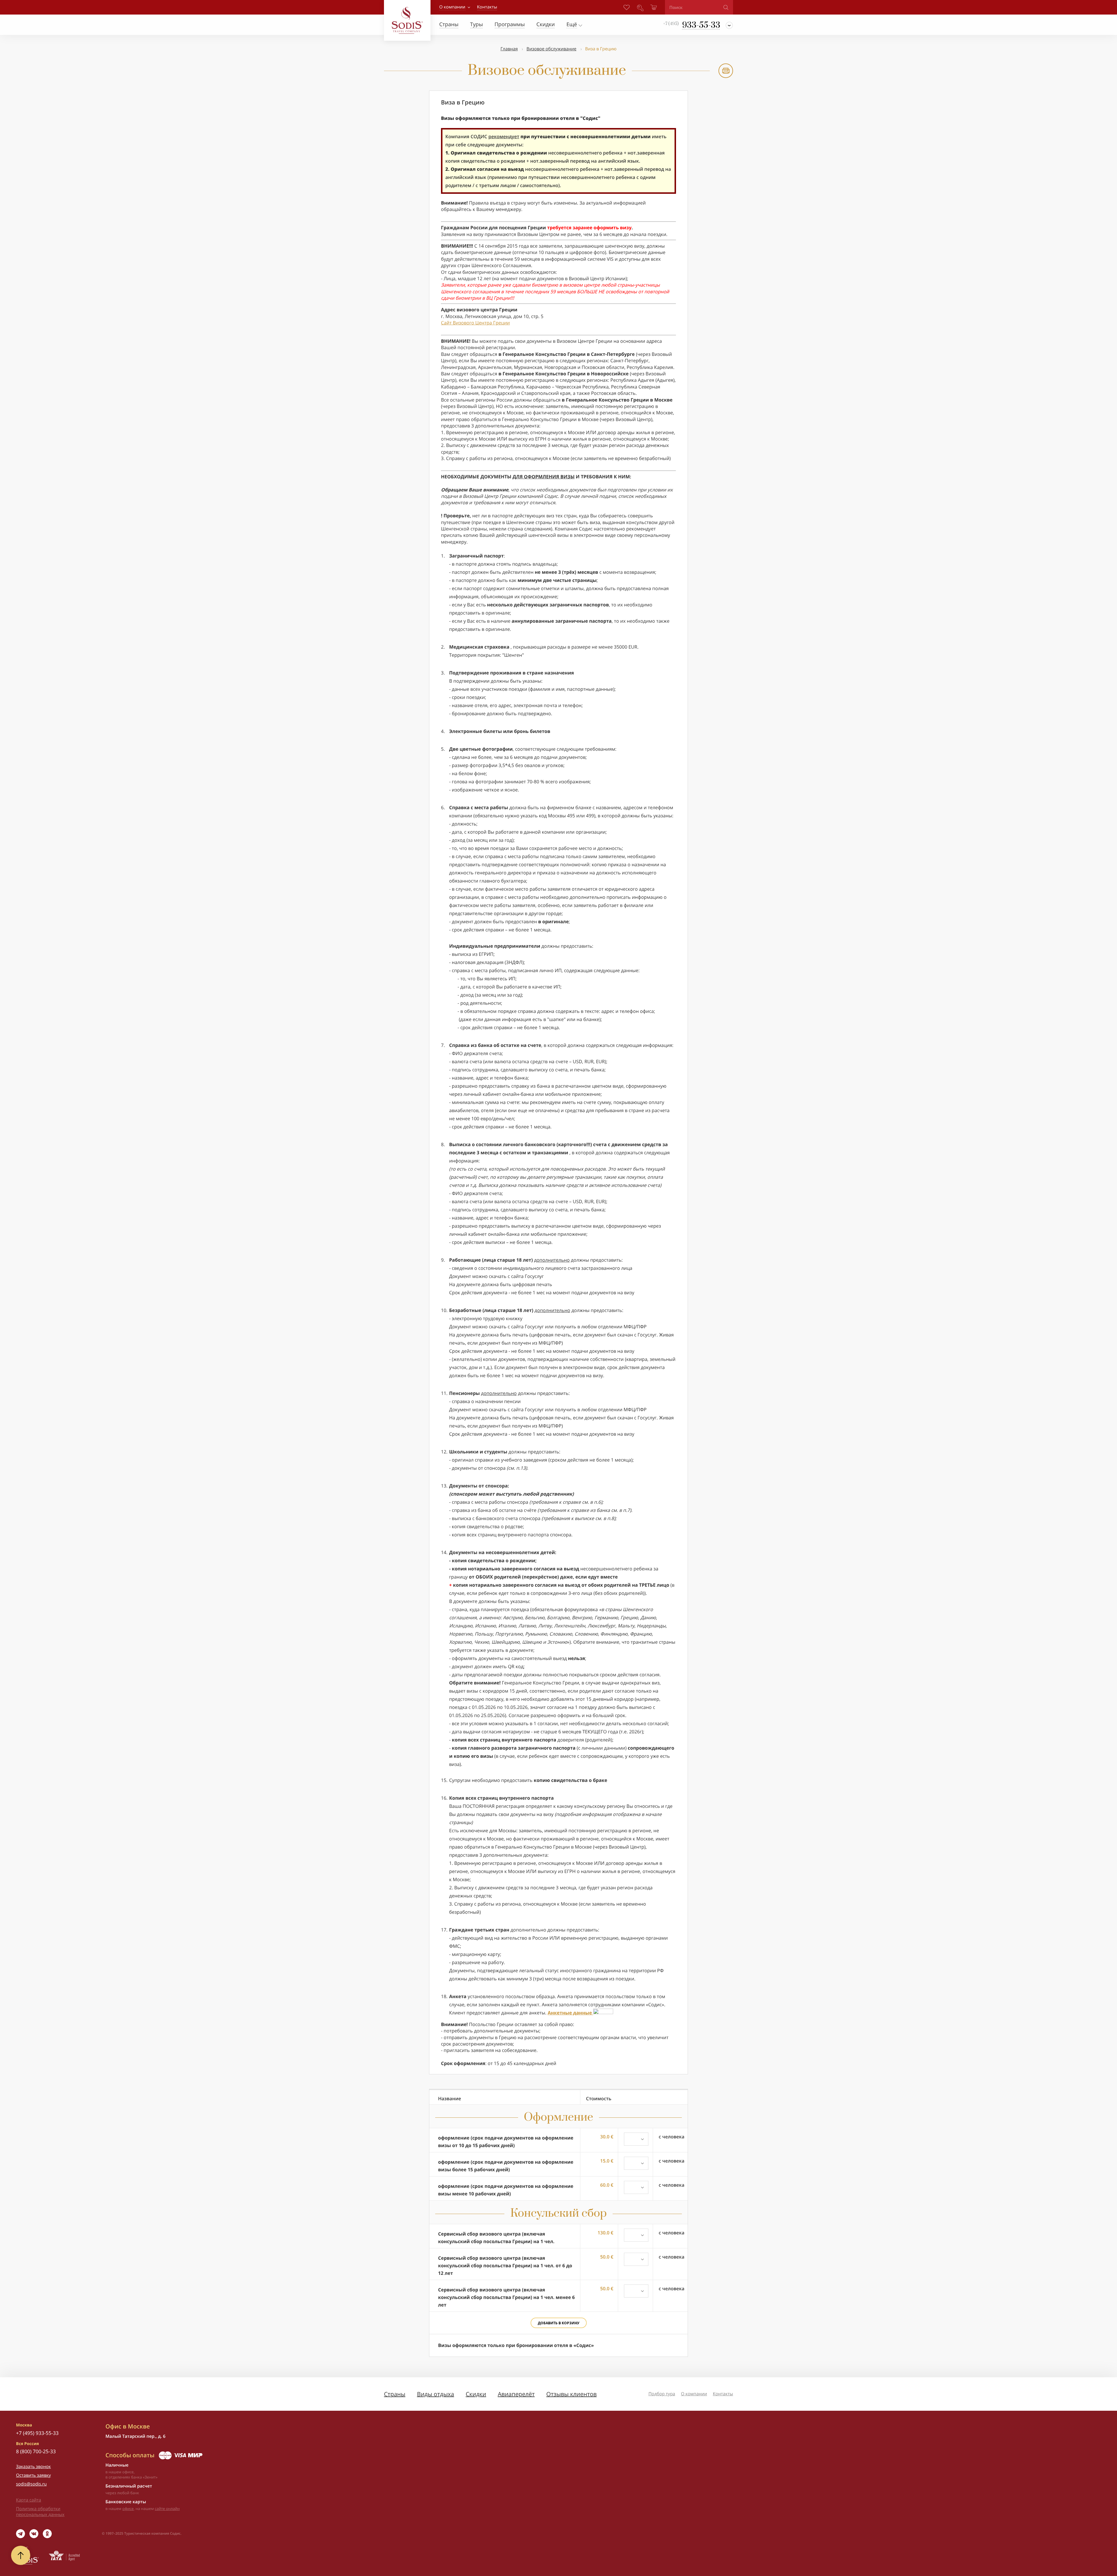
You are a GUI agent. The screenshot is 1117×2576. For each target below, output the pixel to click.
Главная (509, 49)
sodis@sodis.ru (31, 2484)
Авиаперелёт (516, 2394)
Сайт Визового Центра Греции (475, 323)
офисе (128, 2508)
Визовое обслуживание (552, 49)
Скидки (476, 2394)
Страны (395, 2394)
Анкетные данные (570, 2013)
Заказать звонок (33, 2467)
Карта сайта (29, 2500)
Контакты (723, 2394)
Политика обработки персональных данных (40, 2512)
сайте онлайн (167, 2508)
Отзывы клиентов (571, 2394)
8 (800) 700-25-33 (36, 2451)
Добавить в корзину (559, 2323)
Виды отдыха (435, 2394)
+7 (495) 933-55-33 (37, 2433)
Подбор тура (662, 2394)
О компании (452, 7)
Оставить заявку (33, 2475)
